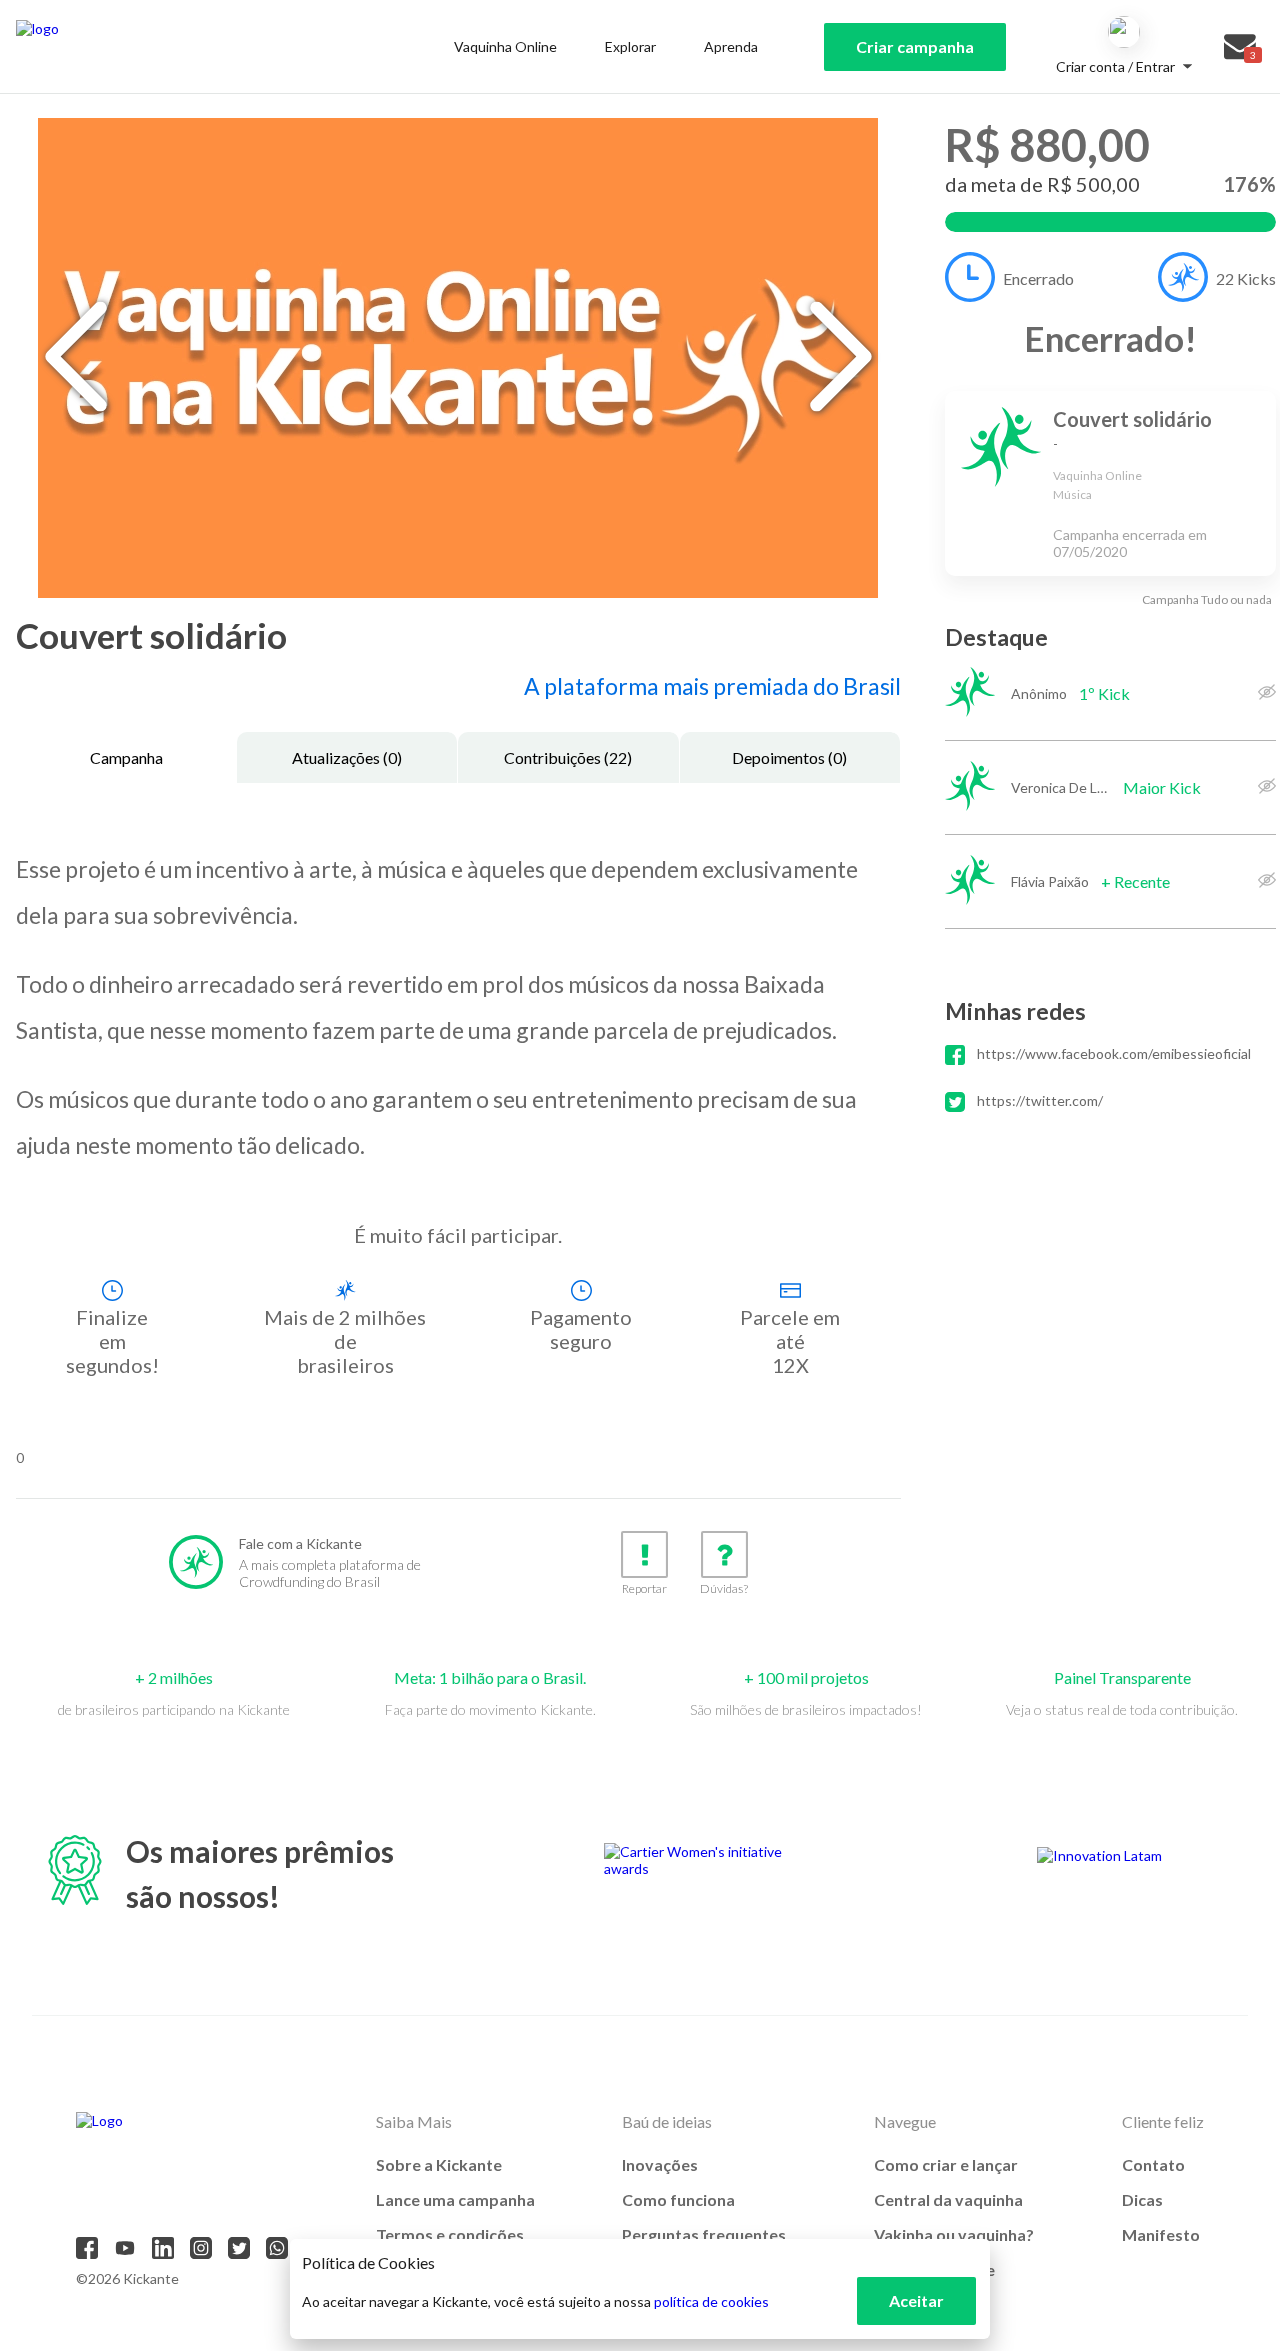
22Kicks (1246, 278)
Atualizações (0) (347, 757)
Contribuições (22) (568, 757)
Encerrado (1038, 278)
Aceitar (916, 2300)
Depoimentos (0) (789, 757)
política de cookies (711, 2301)
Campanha (126, 757)
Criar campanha (915, 46)
